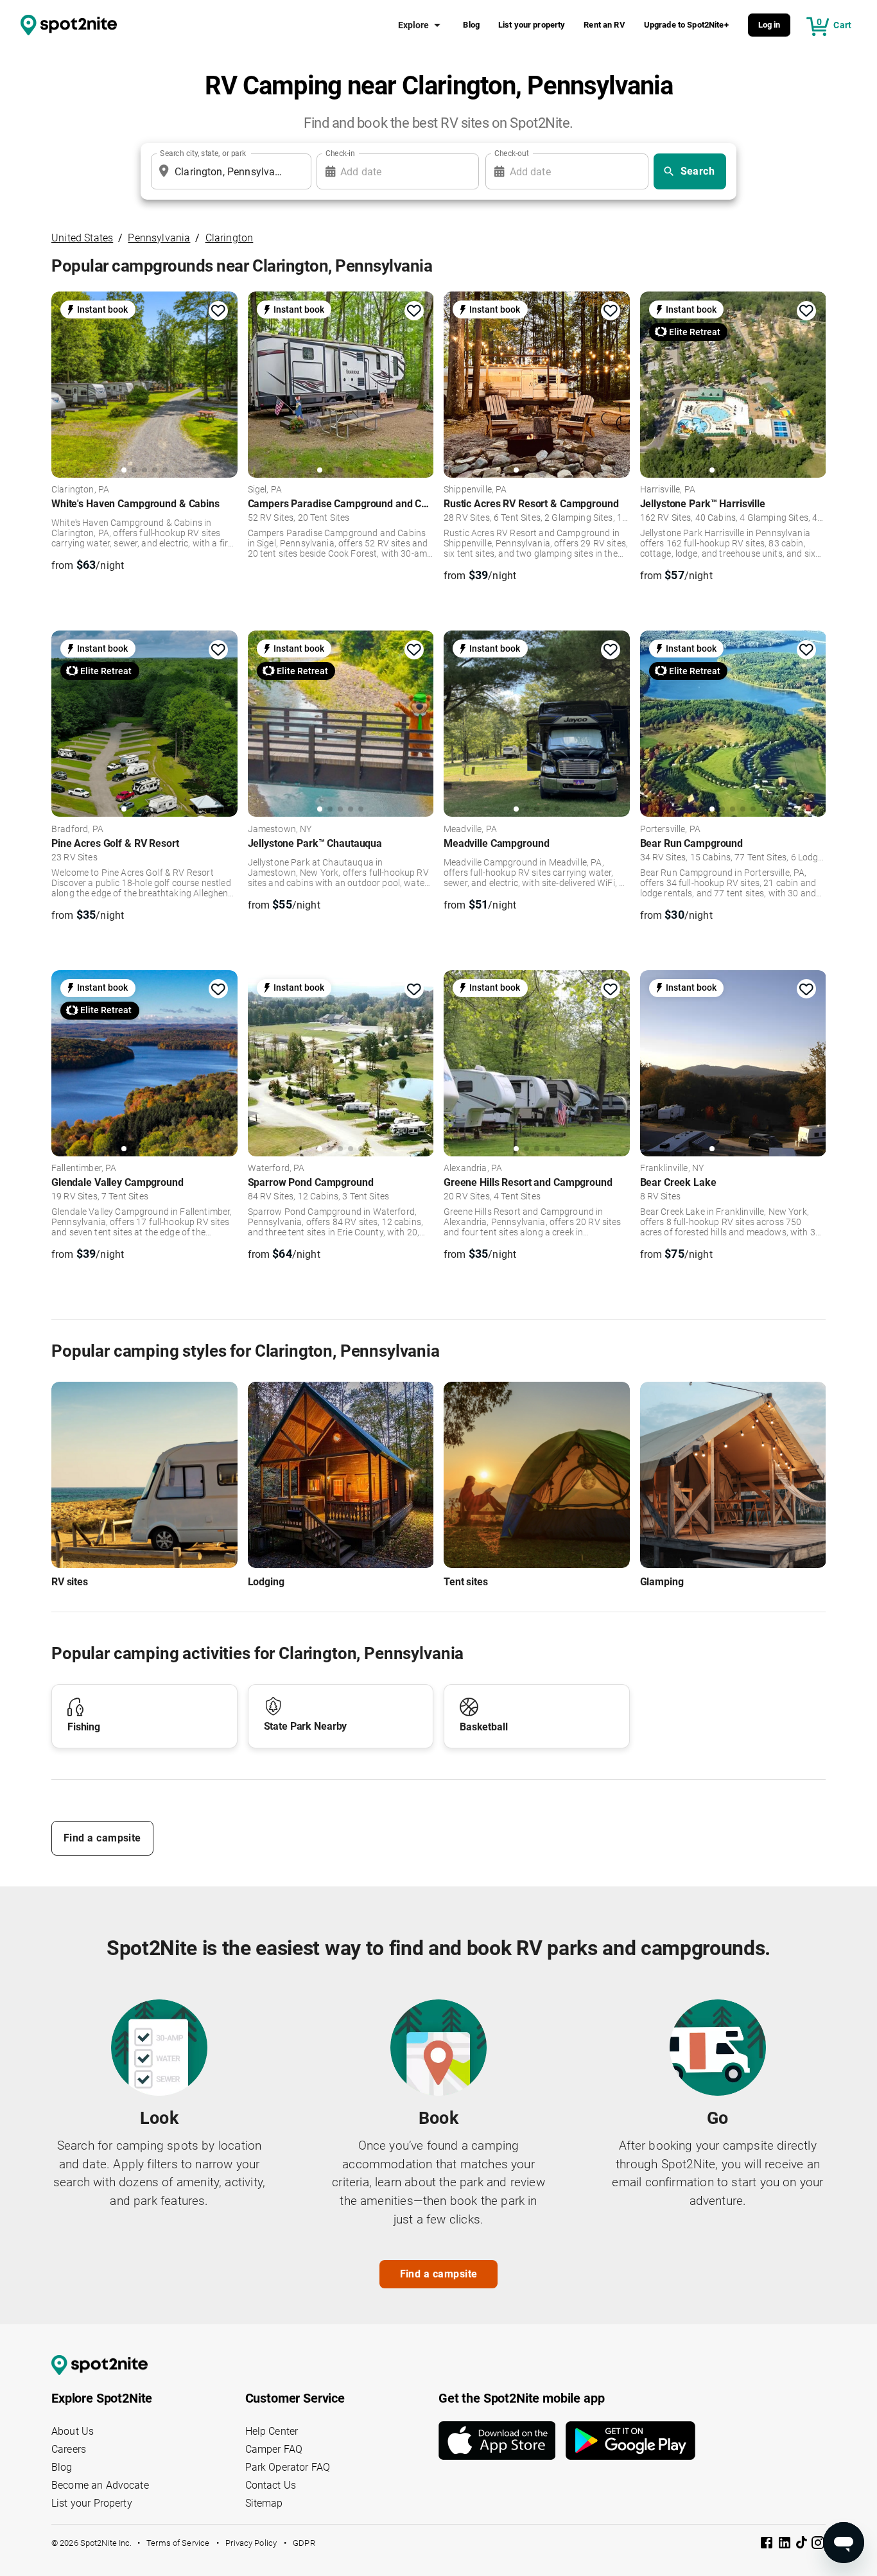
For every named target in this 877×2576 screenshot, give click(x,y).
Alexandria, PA (473, 1169)
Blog (471, 25)
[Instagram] (818, 2545)
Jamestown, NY (280, 830)
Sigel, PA (265, 490)
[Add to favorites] (218, 311)
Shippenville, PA (475, 490)
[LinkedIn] (786, 2545)
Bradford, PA (77, 830)
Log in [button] (769, 25)
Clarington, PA (80, 490)
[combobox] (229, 171)
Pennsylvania (159, 238)
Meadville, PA (470, 830)
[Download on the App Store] (502, 2441)
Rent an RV (604, 25)
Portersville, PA (670, 830)
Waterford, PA (276, 1169)
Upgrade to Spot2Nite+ (686, 25)
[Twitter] (803, 2544)
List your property (532, 25)
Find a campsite (102, 1838)
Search (698, 171)
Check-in (340, 153)
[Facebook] (768, 2545)
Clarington (230, 238)
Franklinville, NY (672, 1169)
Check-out (512, 153)
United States (82, 238)
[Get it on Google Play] (630, 2441)
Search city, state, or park (203, 153)
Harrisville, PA (668, 490)
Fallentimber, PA (84, 1169)
